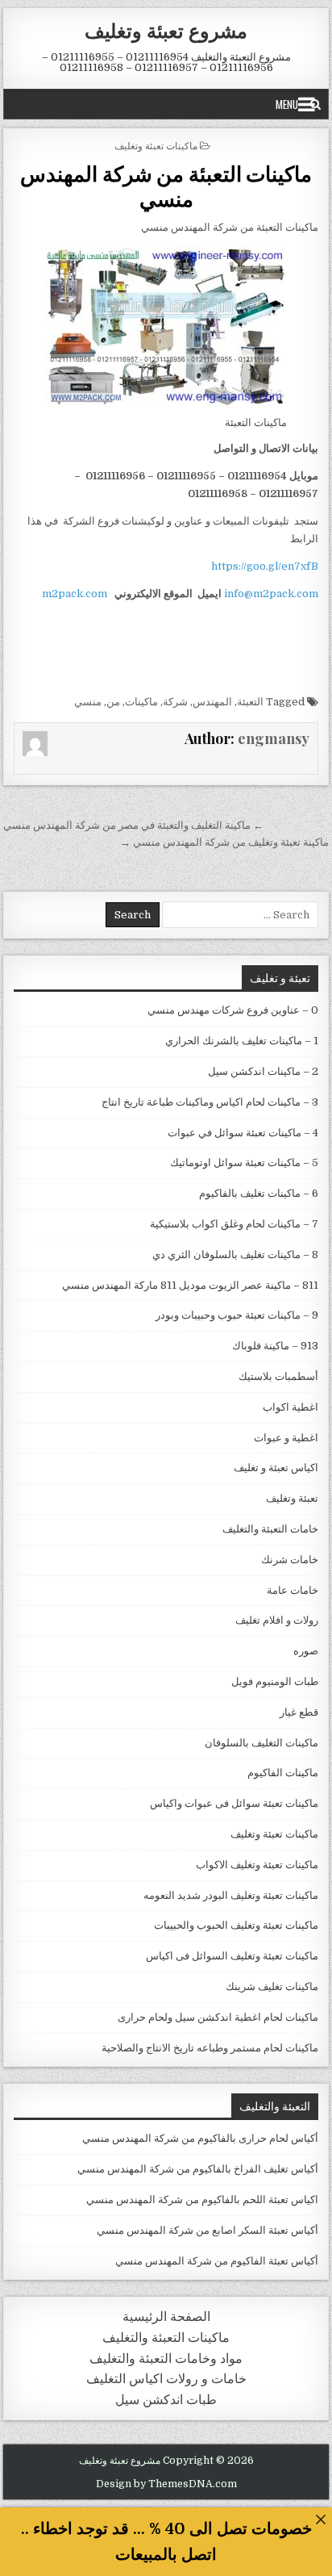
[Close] (320, 2519)
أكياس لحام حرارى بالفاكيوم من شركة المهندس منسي (200, 2138)
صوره (306, 1651)
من (113, 702)
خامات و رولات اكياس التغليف (166, 2379)
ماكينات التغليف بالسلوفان (261, 1743)
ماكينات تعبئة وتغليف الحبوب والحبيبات (236, 1925)
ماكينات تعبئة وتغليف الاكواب (257, 1865)
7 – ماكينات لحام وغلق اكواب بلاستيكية (234, 1224)
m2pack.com (73, 594)
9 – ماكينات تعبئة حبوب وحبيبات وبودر (237, 1315)
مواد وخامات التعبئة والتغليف (166, 2359)
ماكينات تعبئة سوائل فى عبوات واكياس (234, 1803)
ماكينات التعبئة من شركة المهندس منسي (166, 186)
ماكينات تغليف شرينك (272, 1986)
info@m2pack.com (271, 594)
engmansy (274, 738)
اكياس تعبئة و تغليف (276, 1468)
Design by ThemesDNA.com (166, 2484)
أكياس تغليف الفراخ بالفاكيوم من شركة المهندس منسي (198, 2169)
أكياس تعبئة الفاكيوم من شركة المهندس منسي (217, 2261)
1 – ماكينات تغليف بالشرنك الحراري (242, 1041)
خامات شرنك (290, 1560)
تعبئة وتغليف (292, 1498)
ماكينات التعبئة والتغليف (166, 2338)
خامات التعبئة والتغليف (270, 1529)
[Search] (315, 104)
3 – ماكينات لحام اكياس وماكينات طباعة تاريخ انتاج (210, 1102)
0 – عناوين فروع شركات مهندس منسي (233, 1010)
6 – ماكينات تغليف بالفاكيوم (259, 1193)
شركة (175, 702)
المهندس (212, 702)
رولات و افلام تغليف (277, 1620)
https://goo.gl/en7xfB (265, 566)
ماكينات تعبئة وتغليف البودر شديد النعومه (231, 1895)
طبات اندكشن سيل (166, 2400)
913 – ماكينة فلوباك (275, 1346)
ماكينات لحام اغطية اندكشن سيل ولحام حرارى (218, 2017)
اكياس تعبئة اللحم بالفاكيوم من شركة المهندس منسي (202, 2200)
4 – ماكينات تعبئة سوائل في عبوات (243, 1133)
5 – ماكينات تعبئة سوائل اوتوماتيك (244, 1163)
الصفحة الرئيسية (166, 2317)
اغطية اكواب (290, 1407)
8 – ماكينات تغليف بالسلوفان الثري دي (235, 1255)
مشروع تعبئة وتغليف (166, 30)
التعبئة (250, 702)
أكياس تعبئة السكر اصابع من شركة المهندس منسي (207, 2230)
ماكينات (141, 702)
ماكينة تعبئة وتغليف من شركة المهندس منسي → (224, 842)
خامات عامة (293, 1590)
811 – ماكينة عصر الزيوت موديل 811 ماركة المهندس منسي (190, 1285)
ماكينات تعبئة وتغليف (156, 145)
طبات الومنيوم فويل (275, 1681)
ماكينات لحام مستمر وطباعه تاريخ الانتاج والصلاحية (210, 2048)
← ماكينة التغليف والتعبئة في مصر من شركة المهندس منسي (133, 825)
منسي (88, 702)
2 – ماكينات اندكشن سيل (263, 1071)
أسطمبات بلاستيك (278, 1376)
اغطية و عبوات (286, 1438)
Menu (287, 104)
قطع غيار (299, 1712)
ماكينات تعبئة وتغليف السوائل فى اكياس (232, 1956)
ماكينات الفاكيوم (283, 1773)
